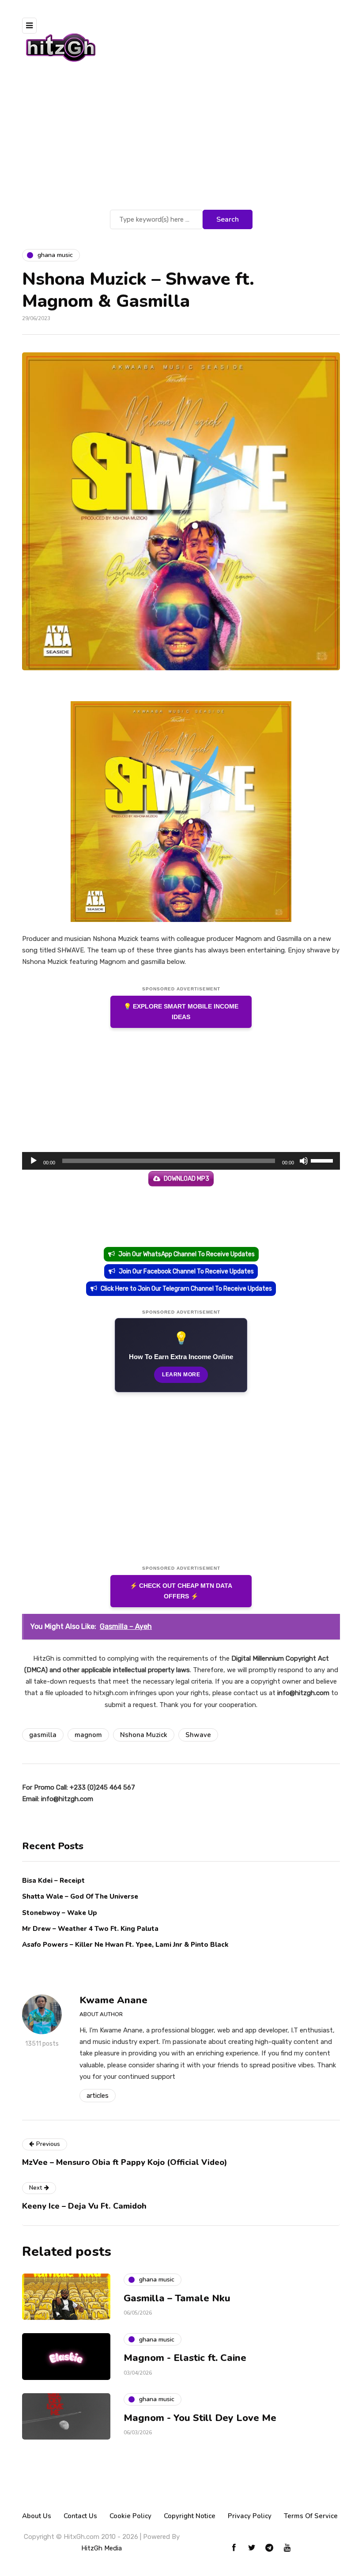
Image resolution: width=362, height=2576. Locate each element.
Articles (98, 2096)
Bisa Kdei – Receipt (54, 1881)
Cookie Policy (130, 2516)
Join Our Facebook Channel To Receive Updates (186, 1271)
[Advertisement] (181, 141)
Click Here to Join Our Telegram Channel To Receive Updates (186, 1289)
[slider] (323, 1160)
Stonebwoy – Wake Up (60, 1913)
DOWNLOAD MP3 (187, 1179)
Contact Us (80, 2516)
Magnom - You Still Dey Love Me (200, 2418)
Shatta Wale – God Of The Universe (80, 1896)
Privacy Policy (250, 2516)
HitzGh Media (102, 2548)
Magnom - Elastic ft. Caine (185, 2358)
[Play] (34, 1161)
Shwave (198, 1735)
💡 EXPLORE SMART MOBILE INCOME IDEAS (181, 1012)
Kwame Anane (113, 2000)
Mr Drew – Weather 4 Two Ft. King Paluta (90, 1929)
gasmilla (43, 1735)
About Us (37, 2516)
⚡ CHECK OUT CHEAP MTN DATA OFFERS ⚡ (181, 1591)
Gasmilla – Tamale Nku (177, 2298)
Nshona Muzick (144, 1735)
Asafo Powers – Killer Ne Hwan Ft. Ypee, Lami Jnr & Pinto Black (125, 1945)
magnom (88, 1735)
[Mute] (304, 1161)
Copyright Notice (190, 2516)
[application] (181, 1161)
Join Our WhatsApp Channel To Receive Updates (187, 1254)
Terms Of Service (311, 2516)
